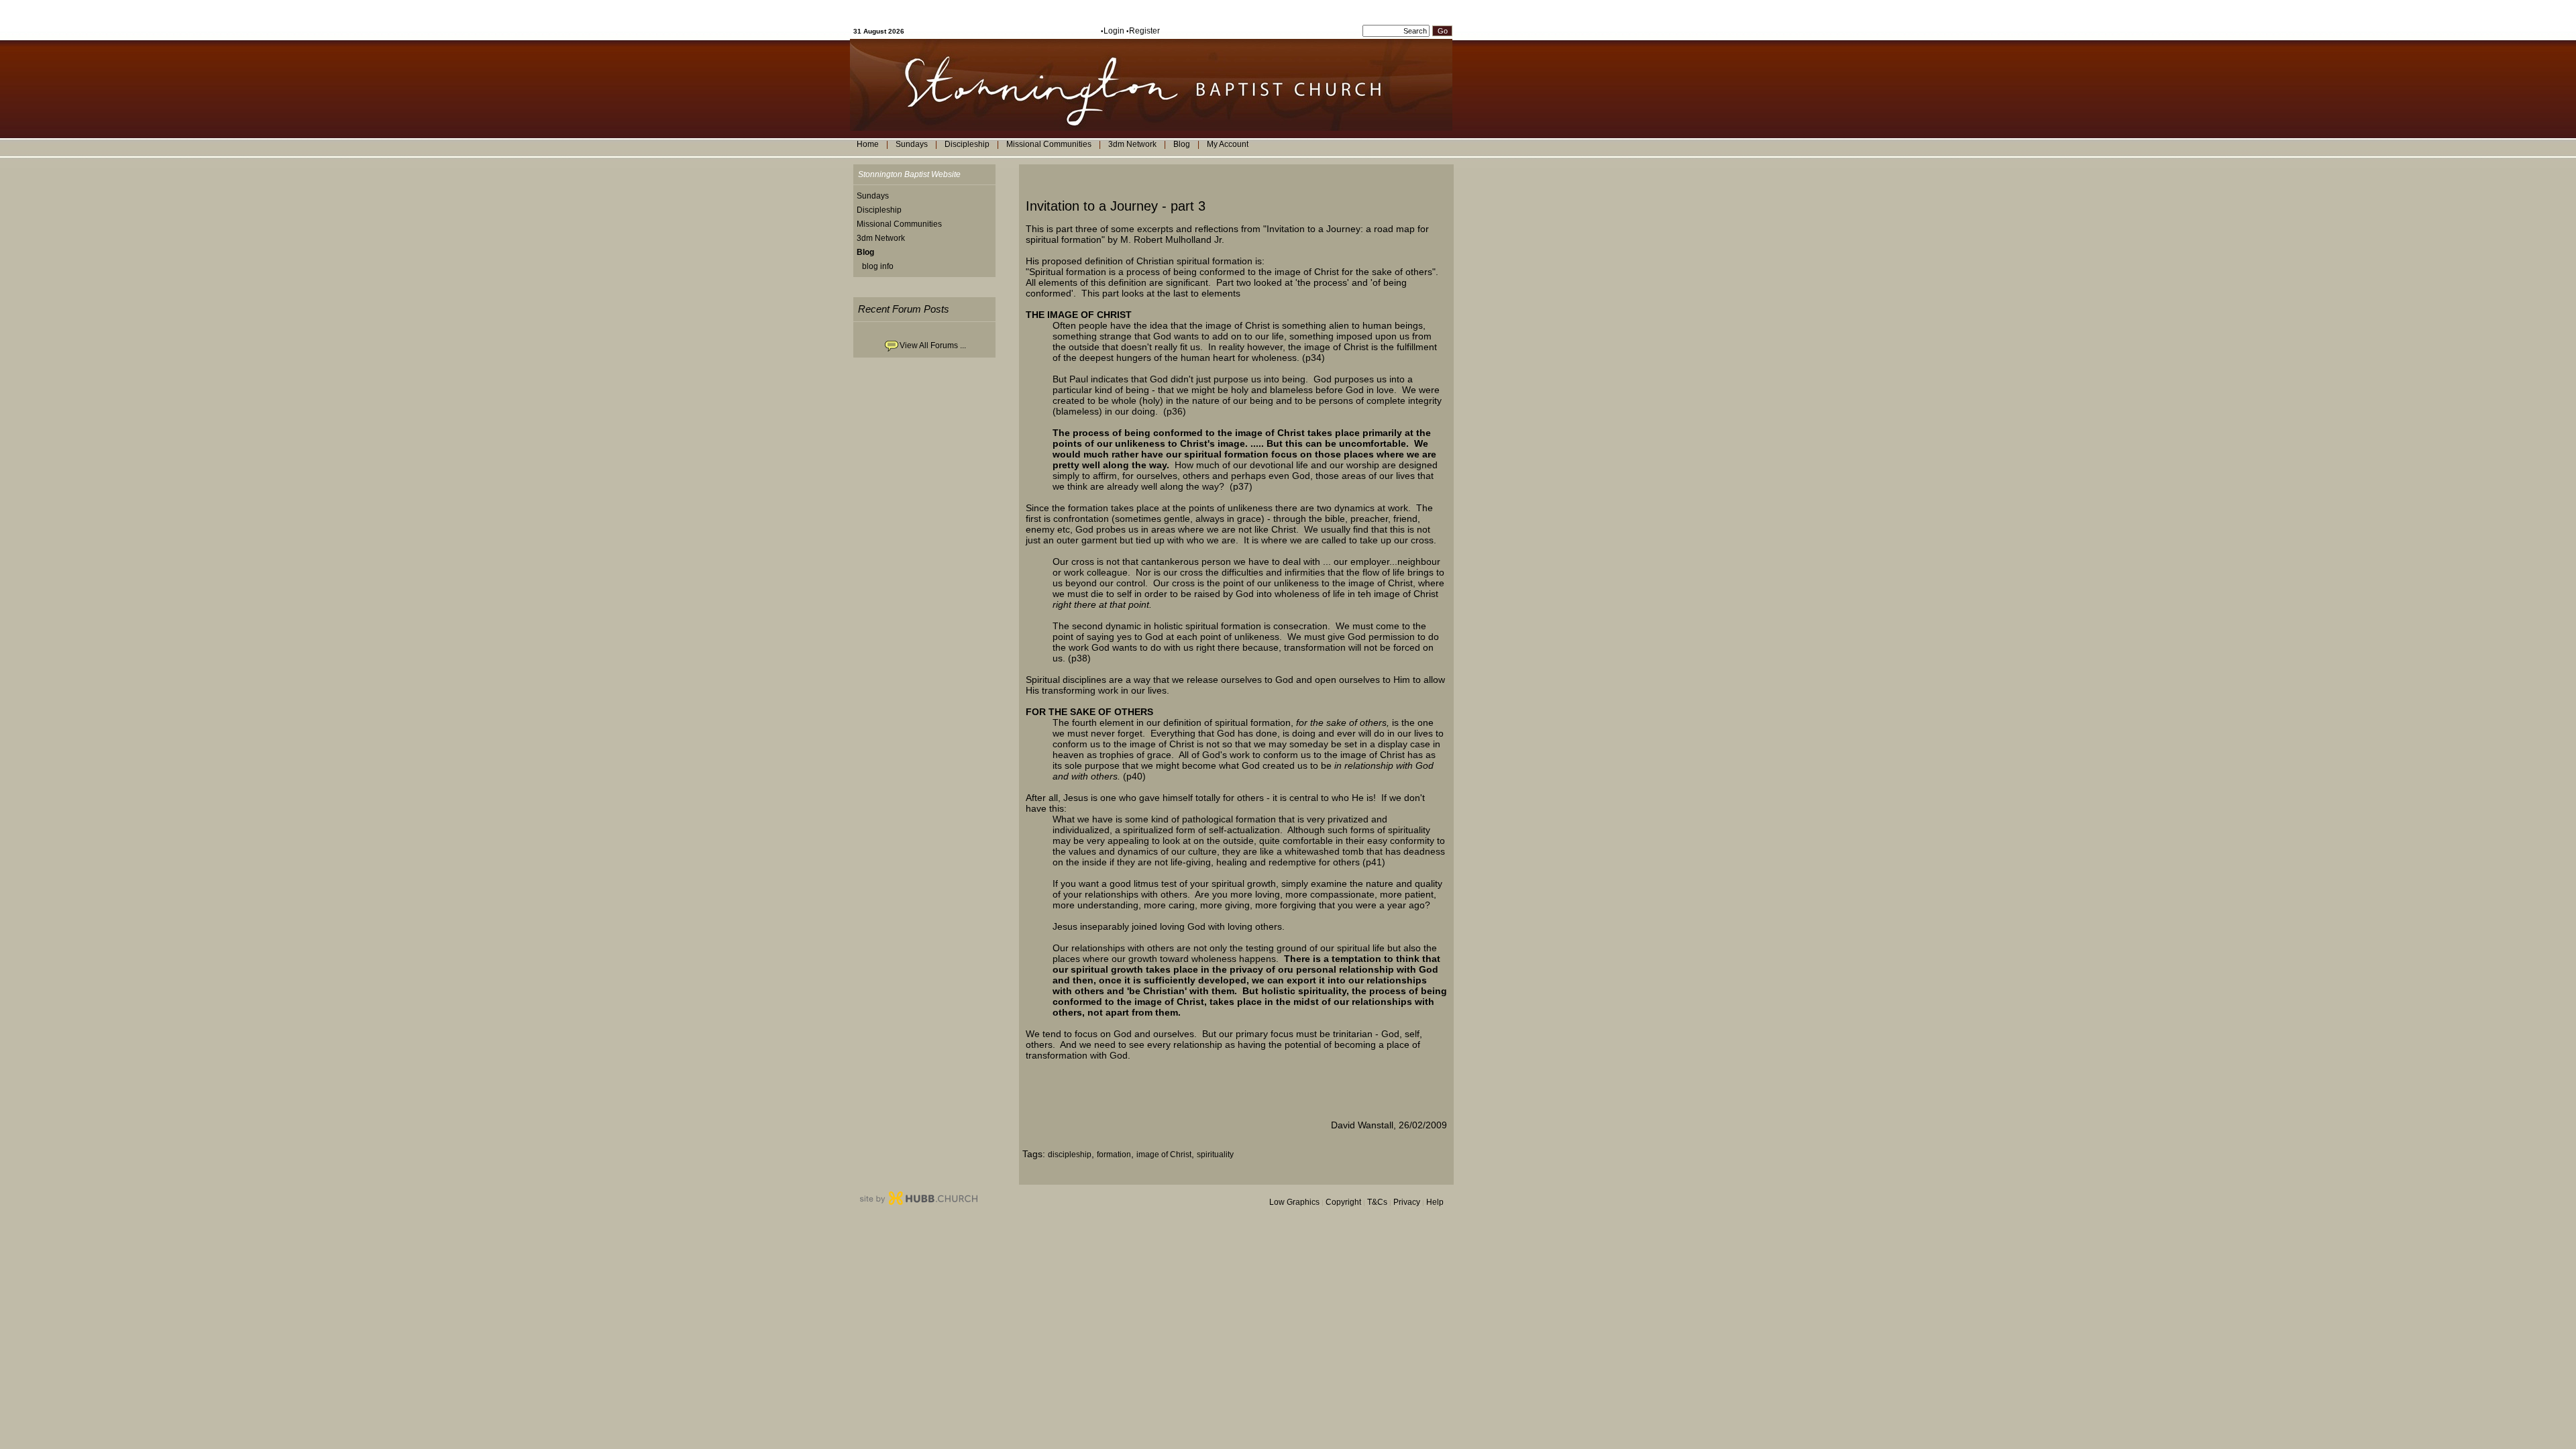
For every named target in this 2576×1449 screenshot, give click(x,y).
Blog (865, 252)
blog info (878, 266)
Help (1435, 1202)
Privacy (1407, 1202)
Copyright (1343, 1202)
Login (1114, 31)
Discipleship (879, 210)
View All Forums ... (933, 345)
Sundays (873, 196)
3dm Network (881, 238)
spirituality (1215, 1155)
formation (1114, 1155)
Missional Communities (899, 224)
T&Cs (1377, 1202)
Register (1144, 31)
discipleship (1070, 1155)
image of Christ (1164, 1155)
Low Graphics (1294, 1202)
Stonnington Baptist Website (909, 174)
